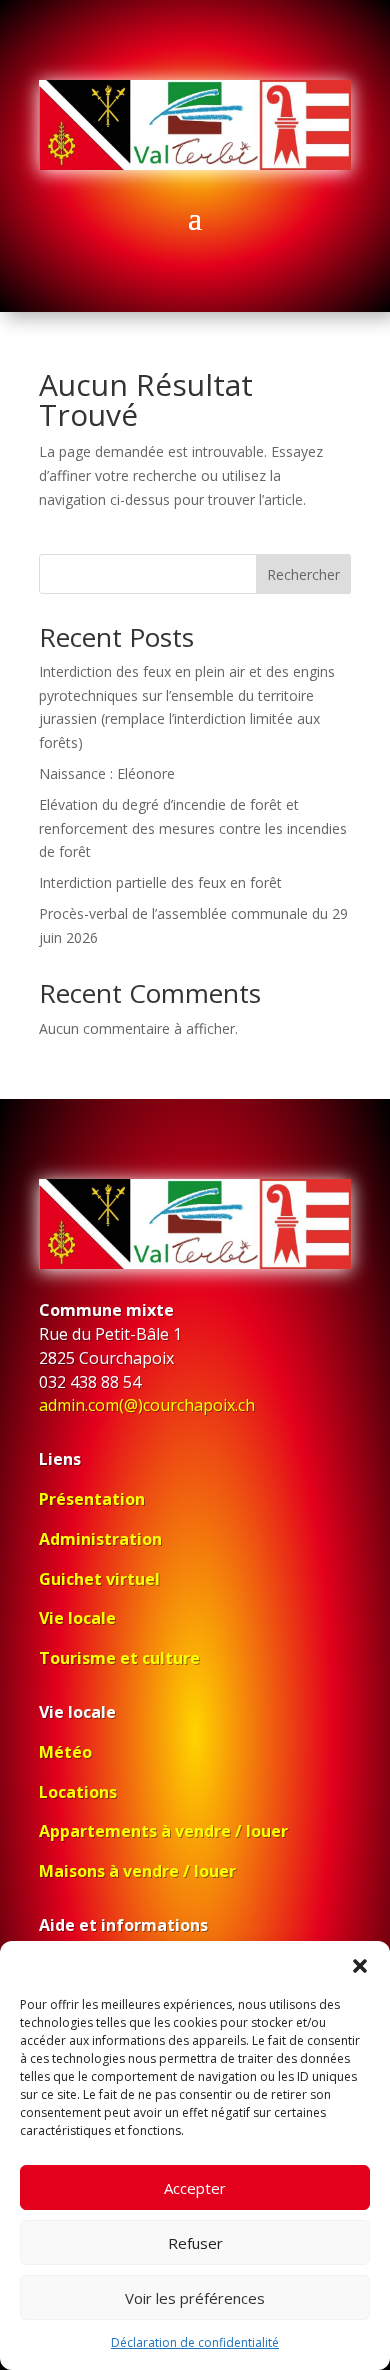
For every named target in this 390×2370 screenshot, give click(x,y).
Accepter (195, 2188)
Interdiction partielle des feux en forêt (160, 882)
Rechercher (303, 574)
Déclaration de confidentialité (195, 2342)
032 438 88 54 (90, 1382)
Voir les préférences (195, 2298)
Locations (78, 1792)
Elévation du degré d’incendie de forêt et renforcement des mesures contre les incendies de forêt (193, 828)
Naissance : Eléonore (107, 773)
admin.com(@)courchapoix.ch (147, 1405)
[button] (360, 1966)
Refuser (195, 2243)
